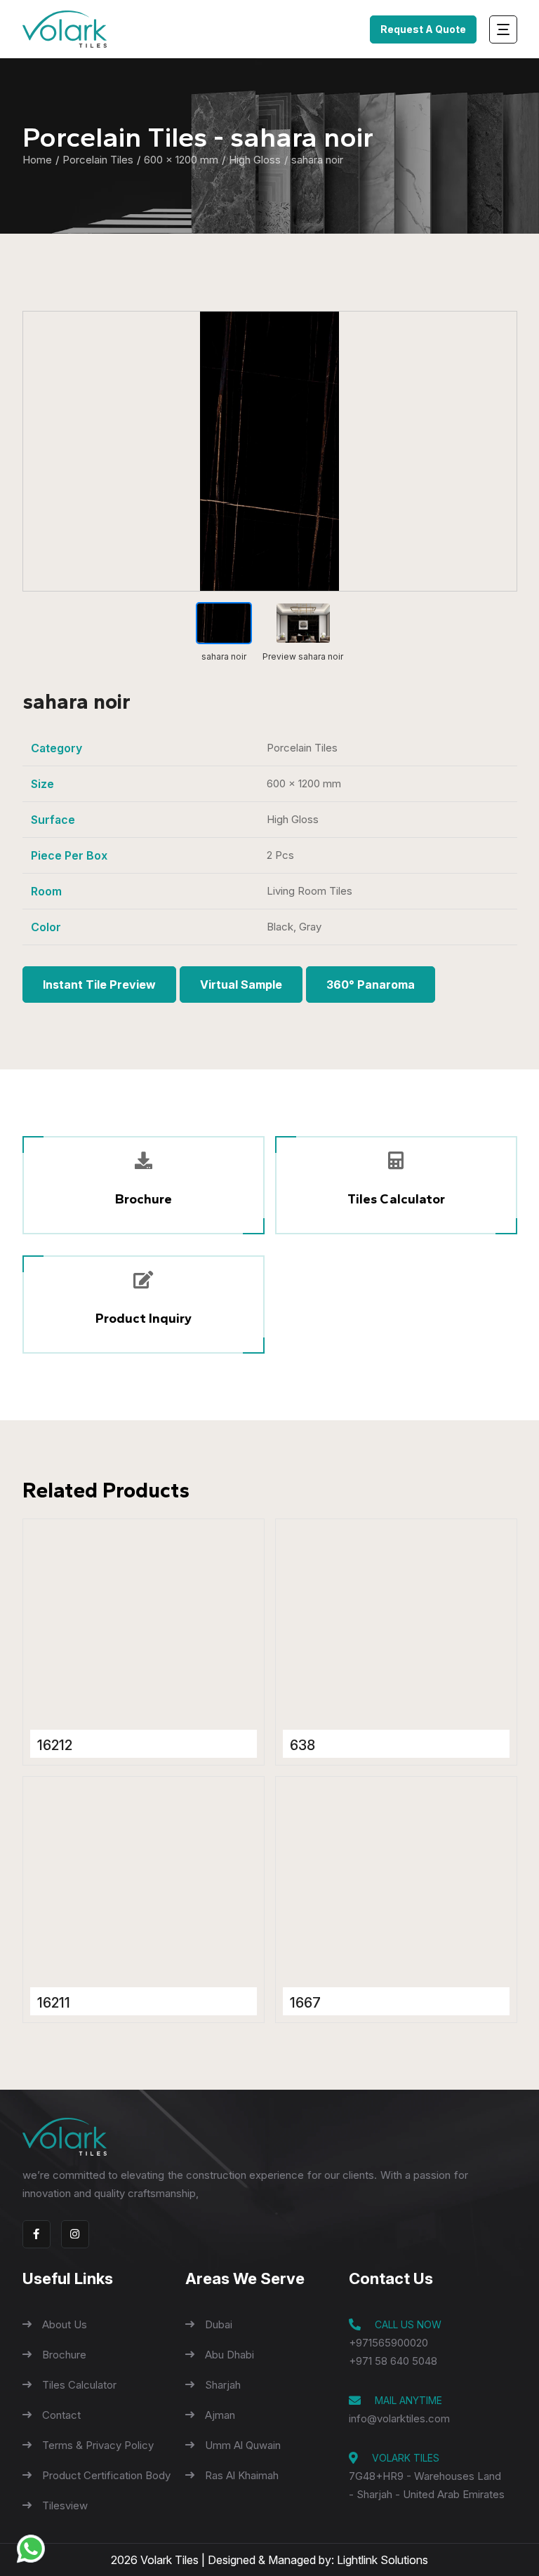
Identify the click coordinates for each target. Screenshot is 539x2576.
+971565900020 (388, 2343)
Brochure (64, 2355)
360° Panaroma (371, 985)
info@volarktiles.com (399, 2418)
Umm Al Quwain (243, 2445)
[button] (144, 1304)
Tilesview (65, 2505)
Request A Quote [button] (423, 29)
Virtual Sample (241, 985)
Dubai (219, 2324)
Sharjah (223, 2385)
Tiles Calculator (79, 2385)
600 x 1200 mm (181, 160)
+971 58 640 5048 (393, 2361)
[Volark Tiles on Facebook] (36, 2234)
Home (37, 160)
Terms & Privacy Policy (98, 2445)
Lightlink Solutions (382, 2560)
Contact (61, 2415)
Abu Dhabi (229, 2355)
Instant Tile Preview (99, 985)
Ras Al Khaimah (242, 2475)
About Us (65, 2324)
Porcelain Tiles (98, 160)
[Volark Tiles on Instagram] (75, 2234)
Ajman (220, 2415)
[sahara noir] (270, 451)
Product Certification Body (106, 2475)
